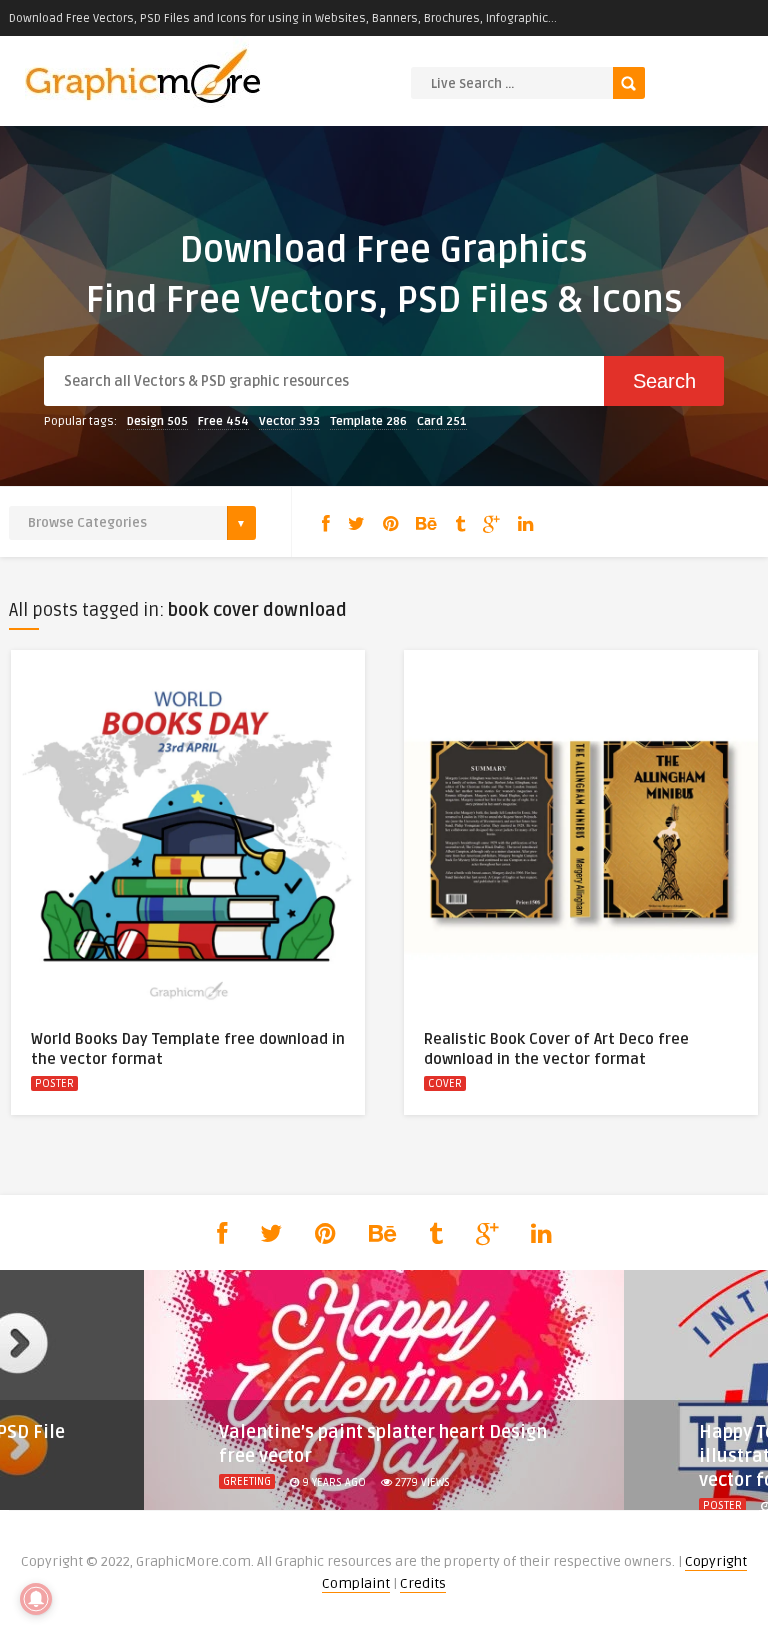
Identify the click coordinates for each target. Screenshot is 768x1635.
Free (223, 421)
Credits (423, 1583)
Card (442, 421)
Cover (445, 1083)
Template (368, 421)
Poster (54, 1083)
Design (157, 421)
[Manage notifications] (36, 1599)
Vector (289, 421)
